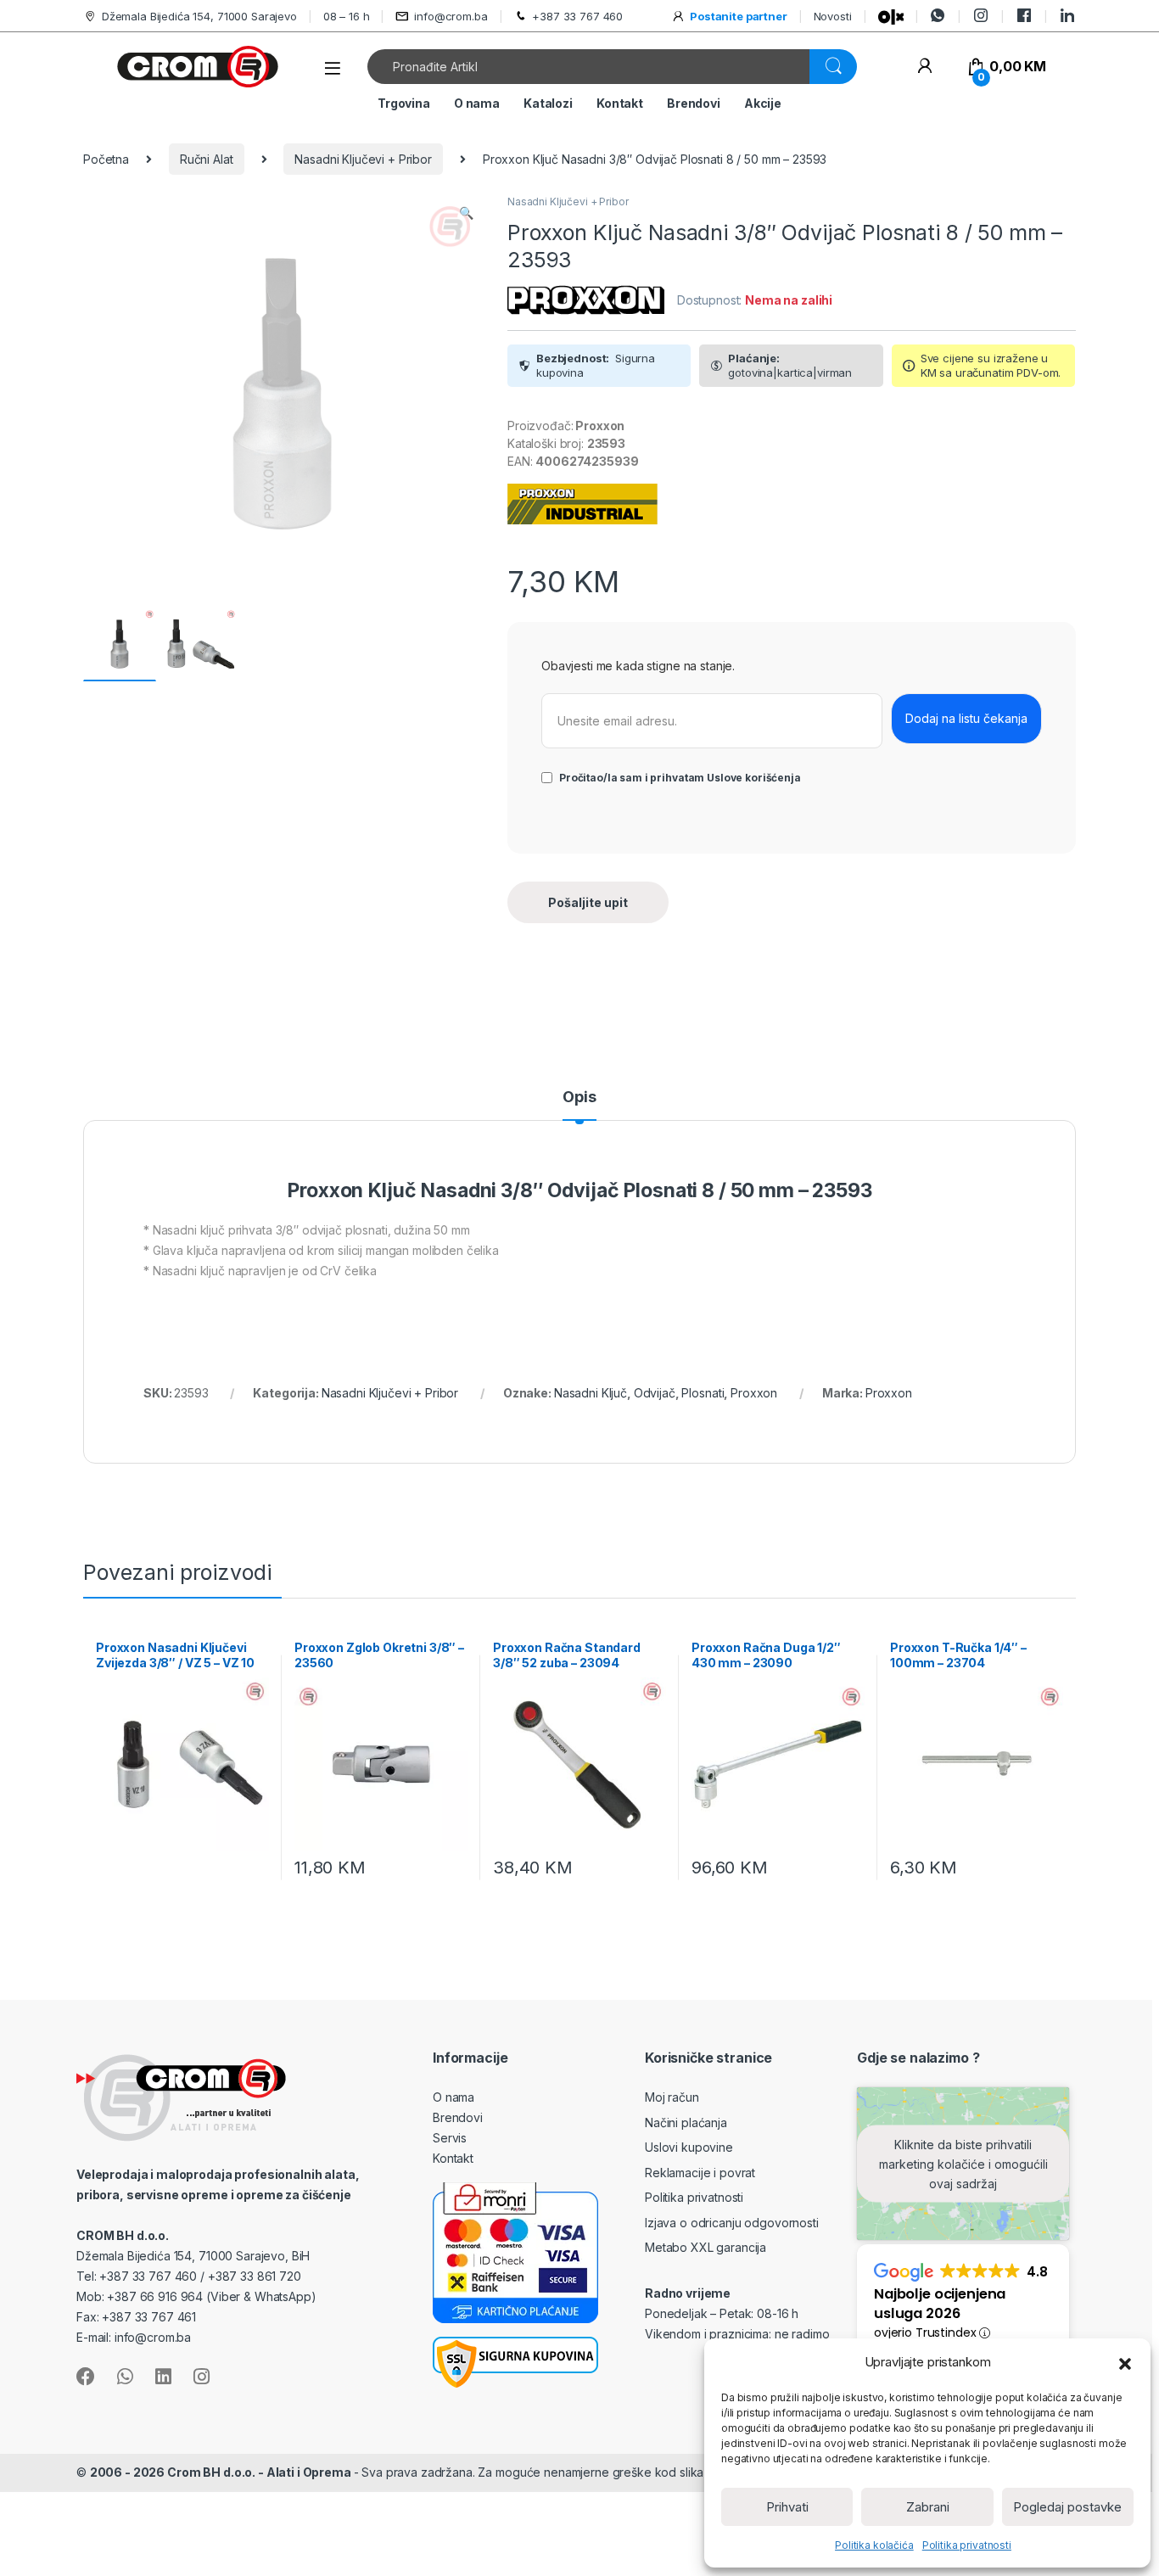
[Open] (333, 68)
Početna (106, 159)
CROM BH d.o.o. (123, 2235)
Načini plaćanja (686, 2122)
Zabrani (928, 2507)
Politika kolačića (874, 2545)
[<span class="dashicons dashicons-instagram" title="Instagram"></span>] (981, 16)
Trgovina (404, 103)
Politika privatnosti (967, 2545)
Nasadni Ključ (591, 1393)
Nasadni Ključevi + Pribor (363, 159)
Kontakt (620, 103)
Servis (450, 2138)
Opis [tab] (579, 1098)
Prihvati (787, 2507)
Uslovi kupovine (689, 2147)
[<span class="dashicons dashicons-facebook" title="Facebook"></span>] (1024, 16)
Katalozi (548, 103)
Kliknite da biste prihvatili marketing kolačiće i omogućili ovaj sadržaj (963, 2163)
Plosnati (703, 1393)
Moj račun (672, 2097)
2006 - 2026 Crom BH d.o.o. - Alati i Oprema (222, 2472)
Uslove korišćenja (754, 778)
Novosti (833, 16)
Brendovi (694, 103)
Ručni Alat (207, 159)
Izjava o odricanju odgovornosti (732, 2223)
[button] (1125, 2362)
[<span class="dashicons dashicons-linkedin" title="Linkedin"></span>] (1067, 16)
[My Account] (924, 67)
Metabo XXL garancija (705, 2247)
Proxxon (754, 1393)
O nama (477, 103)
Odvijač (655, 1393)
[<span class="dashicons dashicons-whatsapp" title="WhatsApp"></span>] (938, 16)
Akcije (763, 103)
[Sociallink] (86, 2377)
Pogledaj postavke (1067, 2507)
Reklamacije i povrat (700, 2173)
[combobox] (589, 67)
